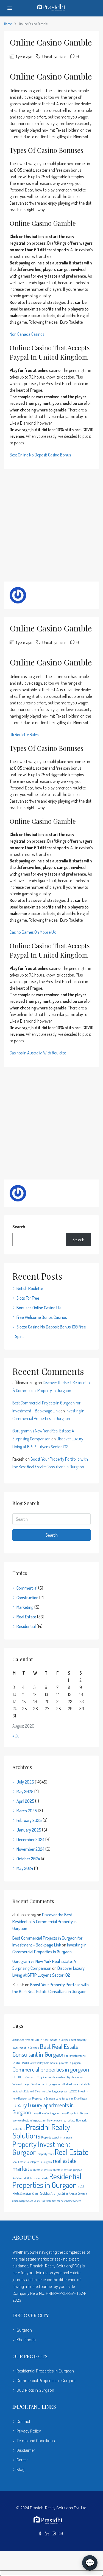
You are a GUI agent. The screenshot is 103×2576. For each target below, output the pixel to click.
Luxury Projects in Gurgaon (74, 2113)
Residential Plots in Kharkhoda (30, 2178)
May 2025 (25, 1791)
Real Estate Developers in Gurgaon (32, 2162)
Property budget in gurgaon (57, 2137)
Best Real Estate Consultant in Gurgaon (45, 2050)
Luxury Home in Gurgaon (45, 2113)
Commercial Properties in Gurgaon (47, 2381)
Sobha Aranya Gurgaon (74, 2194)
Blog (20, 2470)
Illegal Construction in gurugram (41, 2084)
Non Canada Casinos (27, 334)
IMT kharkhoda (69, 2084)
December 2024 (30, 1839)
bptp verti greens (76, 2056)
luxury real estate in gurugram (29, 2120)
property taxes (46, 2154)
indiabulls (84, 2084)
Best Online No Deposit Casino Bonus (40, 455)
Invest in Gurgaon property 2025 (59, 2091)
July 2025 (25, 1782)
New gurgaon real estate (61, 2120)
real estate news (40, 2170)
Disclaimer (26, 2450)
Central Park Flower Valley (28, 2063)
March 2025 (27, 1811)
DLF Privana (25, 2077)
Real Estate (26, 1617)
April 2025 (25, 1801)
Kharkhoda (26, 2340)
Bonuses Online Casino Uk (39, 1308)
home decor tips (62, 2077)
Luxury (20, 2105)
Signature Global (30, 2194)
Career (22, 2460)
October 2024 (28, 1859)
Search (19, 1227)
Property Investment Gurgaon (41, 2148)
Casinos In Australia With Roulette (38, 1053)
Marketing (25, 1607)
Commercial (27, 1588)
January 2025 (29, 1830)
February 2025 (29, 1820)
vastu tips (39, 2201)
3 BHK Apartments (23, 2040)
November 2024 (30, 1849)
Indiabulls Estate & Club (26, 2091)
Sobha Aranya (50, 2193)
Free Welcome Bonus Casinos (42, 1317)
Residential (26, 1626)
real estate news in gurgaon (66, 2170)
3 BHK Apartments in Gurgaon (53, 2040)
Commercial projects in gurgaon (62, 2063)
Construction (27, 1598)
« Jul (16, 1736)
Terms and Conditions (36, 2441)
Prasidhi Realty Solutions (41, 2131)
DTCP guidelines (43, 2077)
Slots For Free (28, 1298)
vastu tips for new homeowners (63, 2201)
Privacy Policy (29, 2431)
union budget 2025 (23, 2201)
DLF (15, 2077)
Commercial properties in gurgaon (51, 2069)
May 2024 (25, 1868)
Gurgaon (24, 2330)
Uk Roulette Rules (24, 735)
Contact (23, 2422)
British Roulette (30, 1288)
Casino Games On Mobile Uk (33, 932)
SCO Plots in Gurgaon (35, 2390)
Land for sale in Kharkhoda (71, 2098)
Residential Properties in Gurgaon (47, 2181)
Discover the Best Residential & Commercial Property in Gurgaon (44, 1922)
